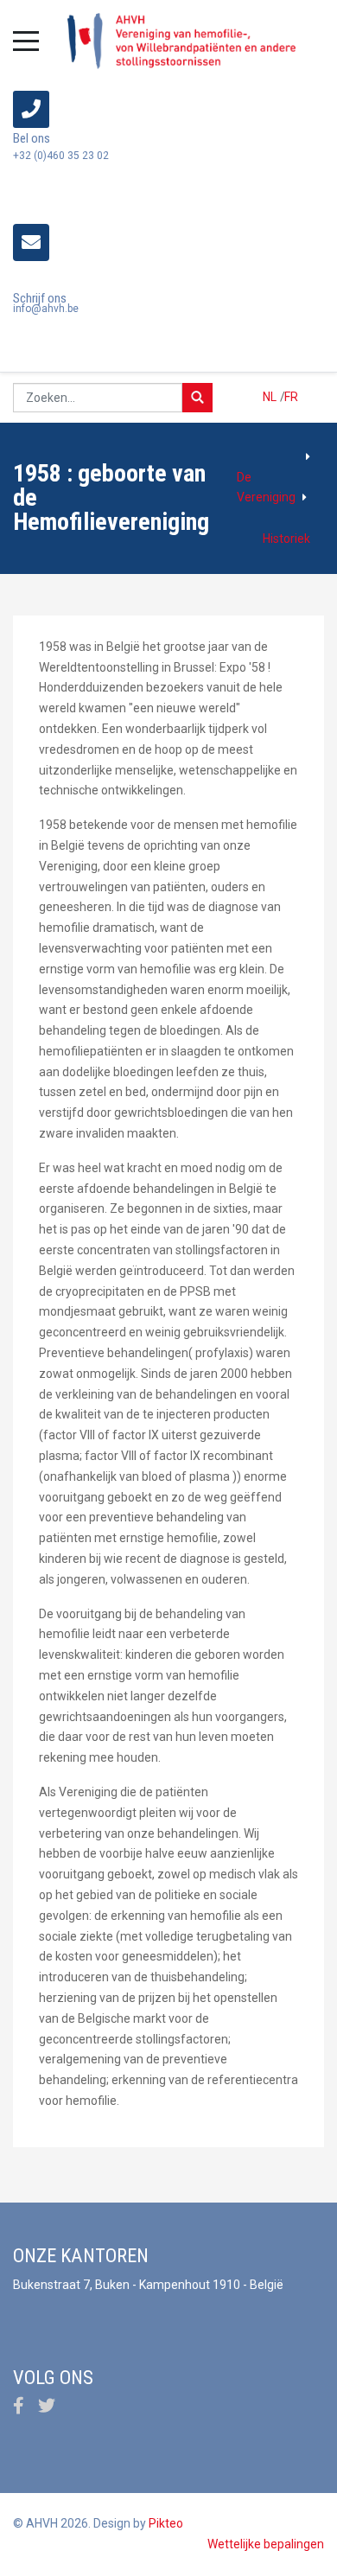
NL (271, 397)
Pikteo (166, 2523)
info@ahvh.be (46, 309)
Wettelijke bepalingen (266, 2544)
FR (291, 397)
